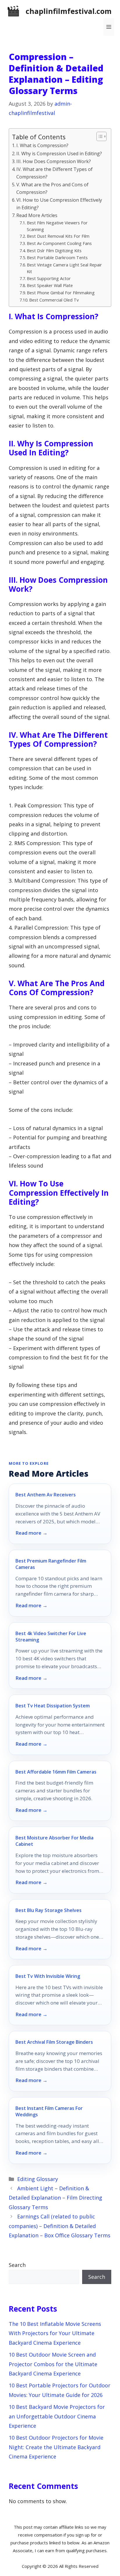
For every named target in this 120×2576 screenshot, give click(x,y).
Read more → (31, 1533)
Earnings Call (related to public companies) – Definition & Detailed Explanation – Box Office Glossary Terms (60, 2226)
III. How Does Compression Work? (54, 161)
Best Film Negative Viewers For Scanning (57, 226)
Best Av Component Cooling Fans (59, 243)
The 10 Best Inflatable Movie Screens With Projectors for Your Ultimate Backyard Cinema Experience (55, 2333)
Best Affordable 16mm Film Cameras (56, 1772)
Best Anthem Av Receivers (46, 1495)
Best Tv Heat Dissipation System (53, 1706)
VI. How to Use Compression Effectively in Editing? (59, 204)
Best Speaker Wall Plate (50, 285)
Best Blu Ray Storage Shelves (48, 1910)
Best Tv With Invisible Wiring (48, 1976)
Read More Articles (37, 215)
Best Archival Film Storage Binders (54, 2042)
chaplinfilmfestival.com (69, 11)
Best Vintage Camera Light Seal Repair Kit (64, 268)
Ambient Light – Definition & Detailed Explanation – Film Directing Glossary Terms (55, 2198)
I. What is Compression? (42, 145)
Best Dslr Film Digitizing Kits (54, 250)
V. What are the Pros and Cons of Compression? (52, 188)
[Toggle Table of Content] (99, 136)
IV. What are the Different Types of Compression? (54, 173)
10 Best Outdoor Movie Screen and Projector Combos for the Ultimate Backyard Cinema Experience (53, 2364)
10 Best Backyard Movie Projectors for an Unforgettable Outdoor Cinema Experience (57, 2416)
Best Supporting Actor (49, 278)
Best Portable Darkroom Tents (57, 257)
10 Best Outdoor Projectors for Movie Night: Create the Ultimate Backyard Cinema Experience (56, 2447)
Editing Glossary (38, 2179)
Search (17, 2265)
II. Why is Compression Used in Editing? (59, 154)
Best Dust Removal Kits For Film (58, 236)
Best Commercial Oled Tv (54, 300)
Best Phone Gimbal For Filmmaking (61, 293)
